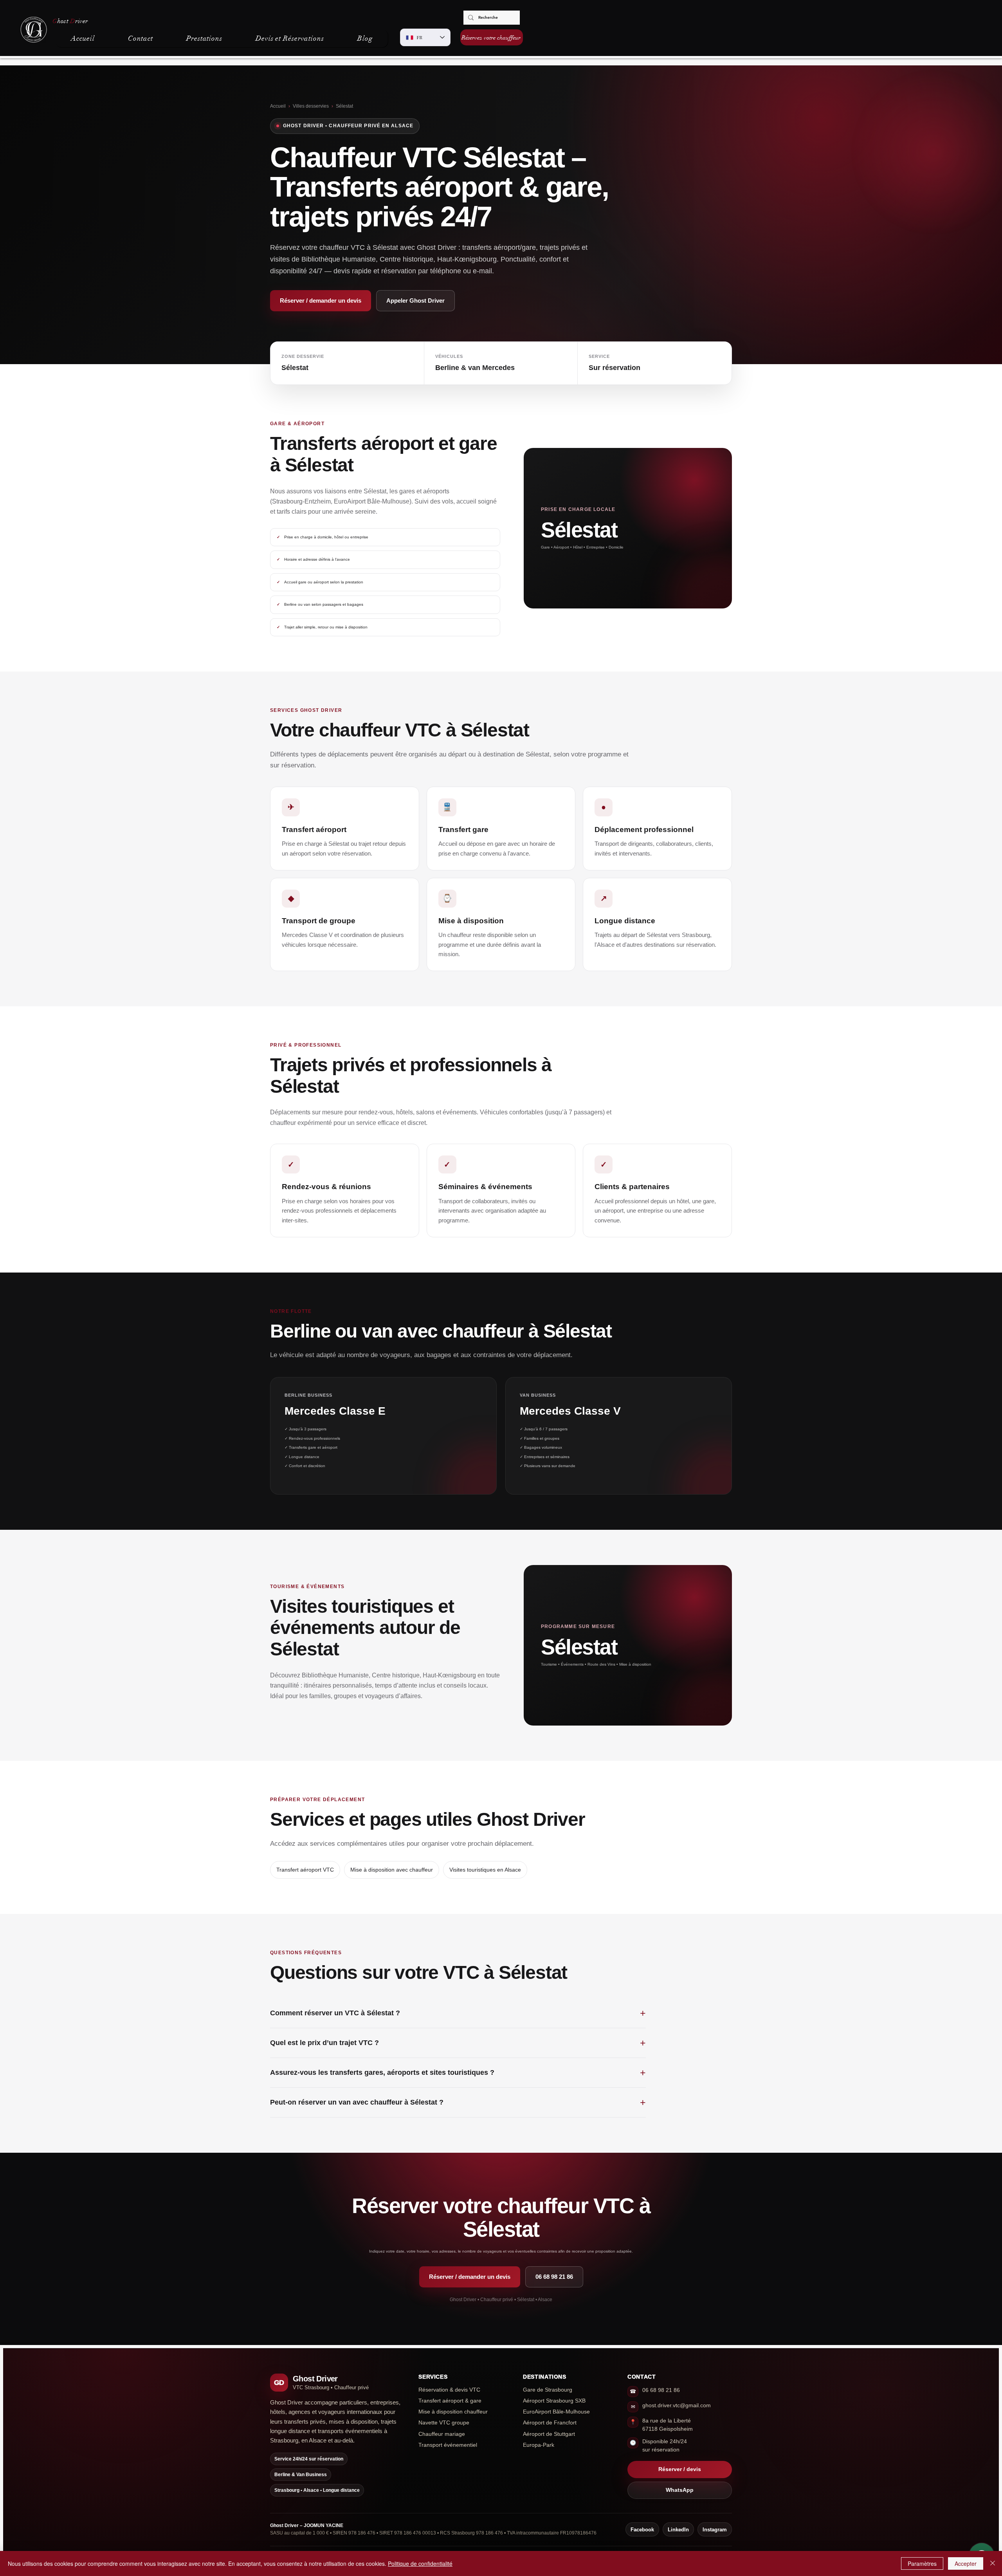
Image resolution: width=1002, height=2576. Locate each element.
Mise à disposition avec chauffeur (392, 1870)
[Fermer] (993, 2563)
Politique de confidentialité (420, 2563)
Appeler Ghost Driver (415, 301)
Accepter (966, 2563)
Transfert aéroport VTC (305, 1870)
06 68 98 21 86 (554, 2277)
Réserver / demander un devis (321, 301)
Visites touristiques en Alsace (485, 1870)
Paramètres (922, 2563)
